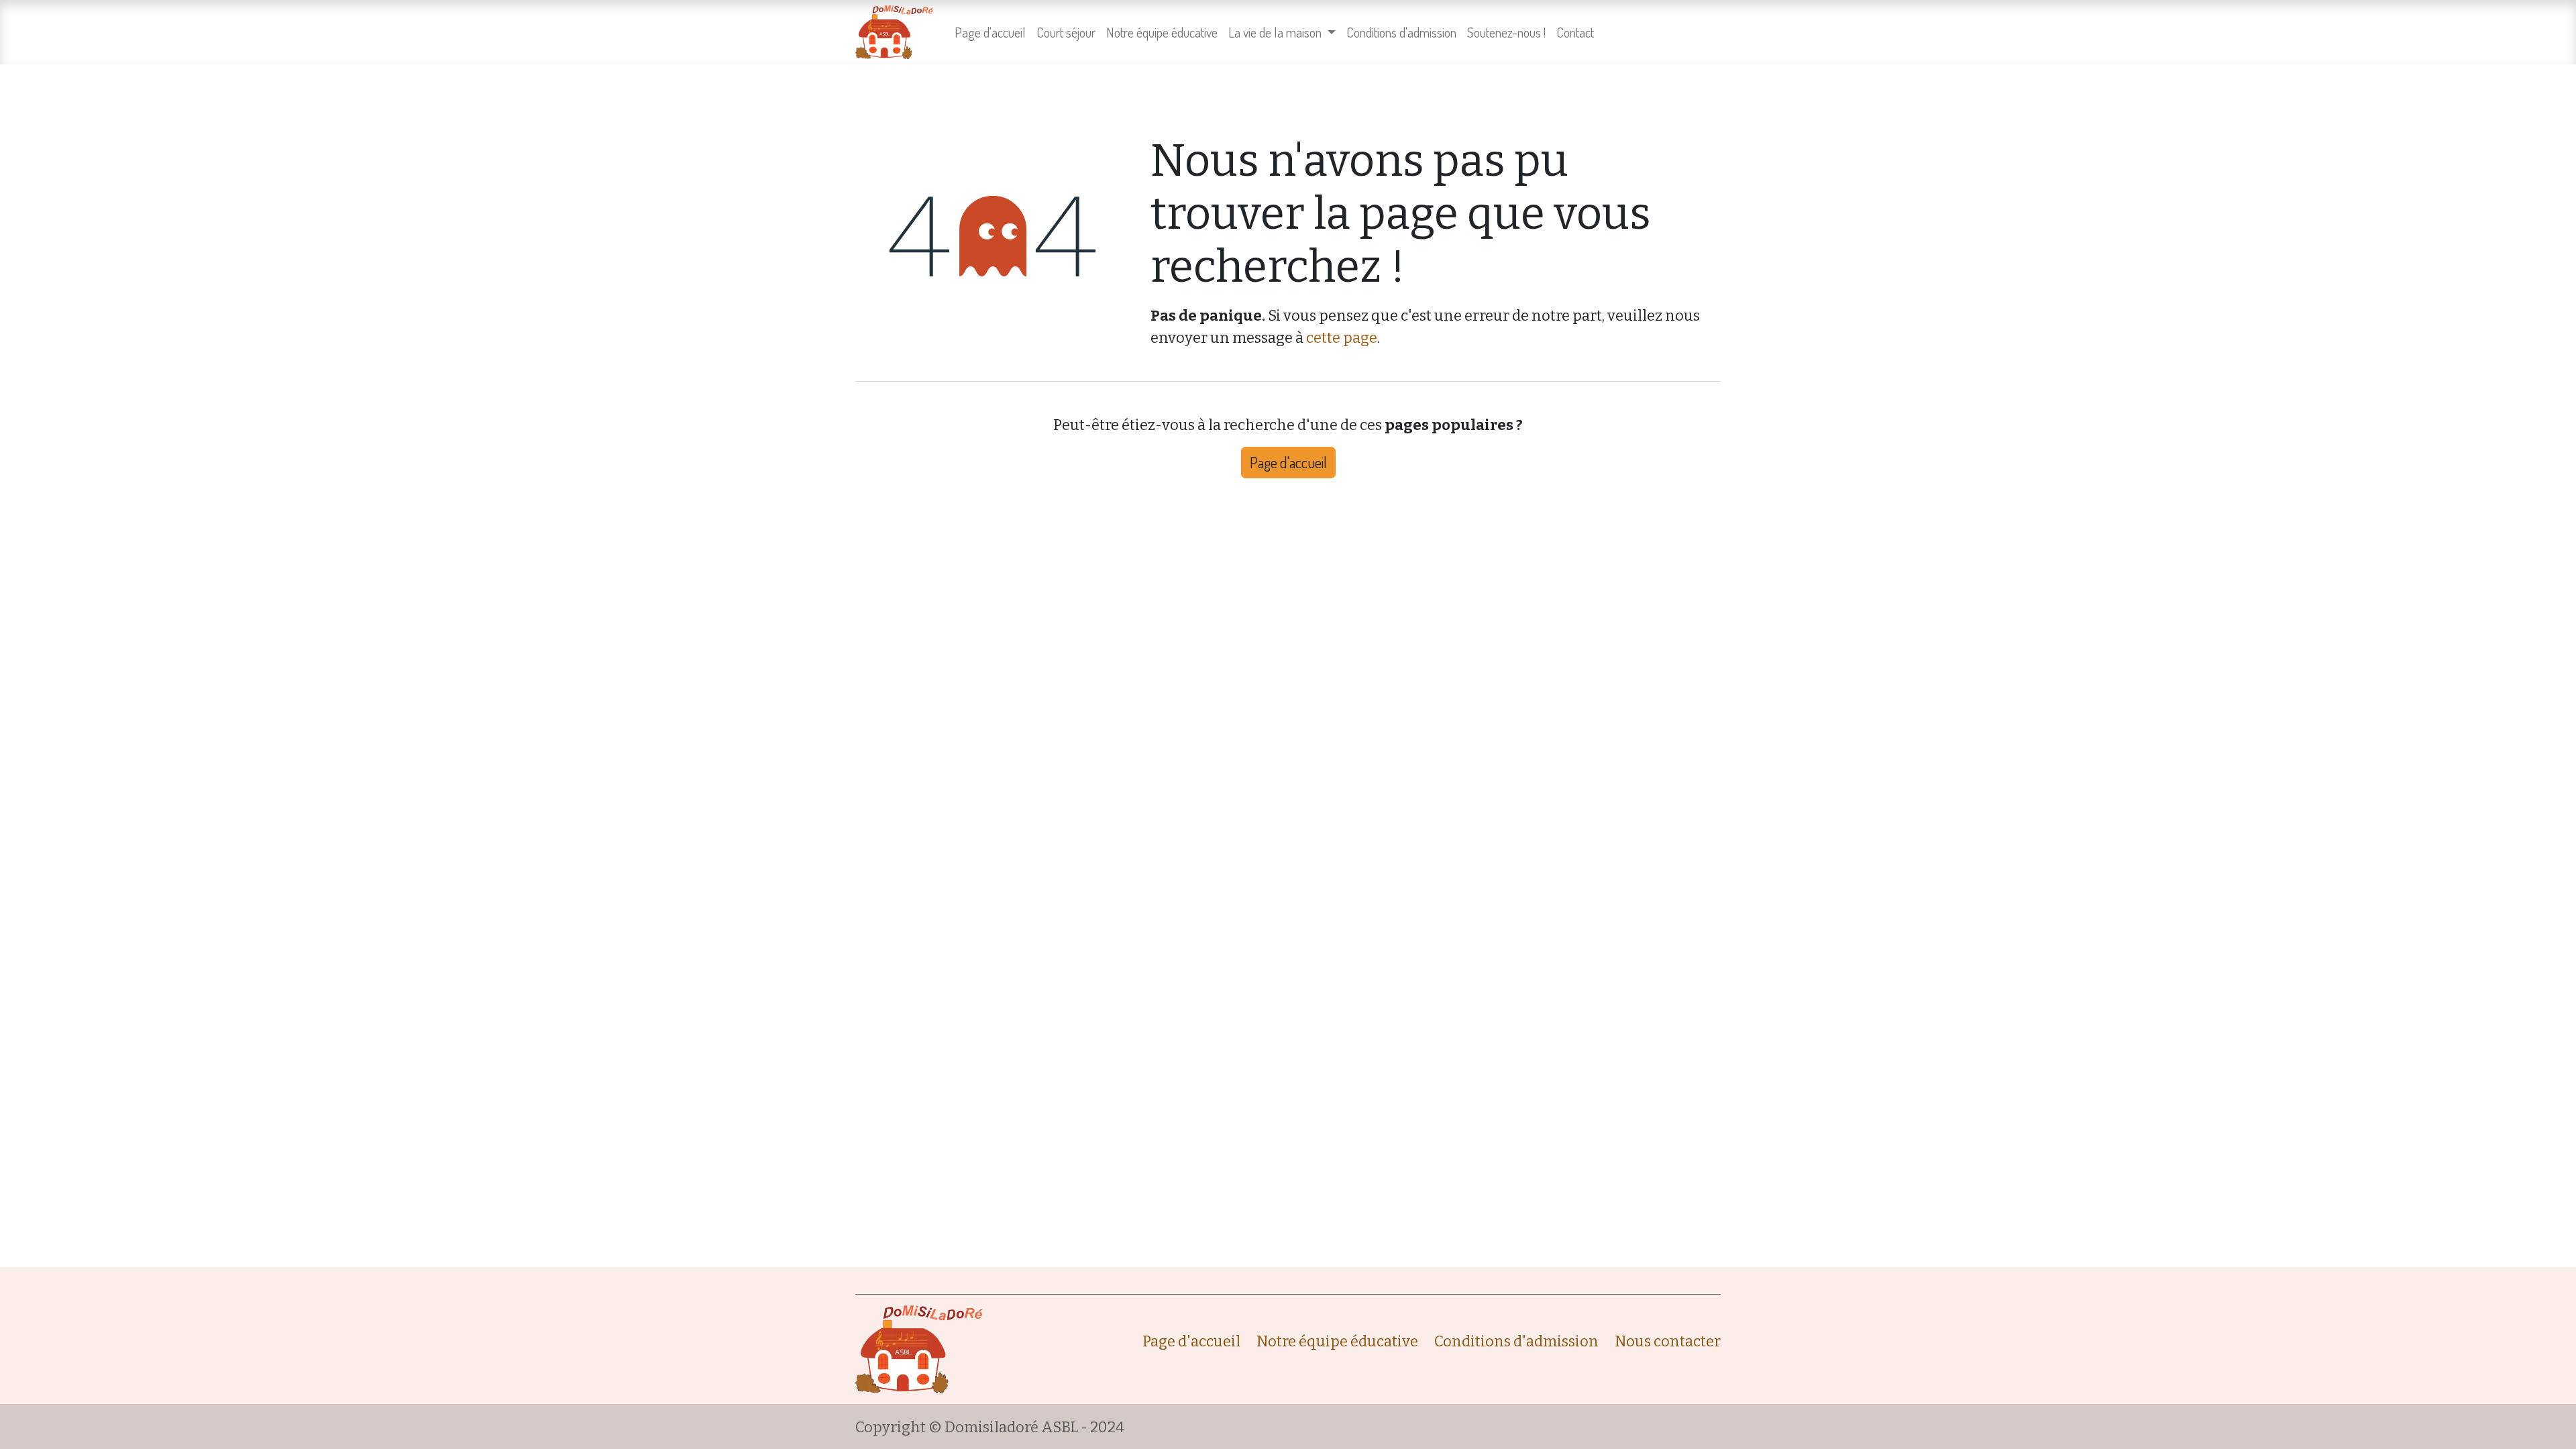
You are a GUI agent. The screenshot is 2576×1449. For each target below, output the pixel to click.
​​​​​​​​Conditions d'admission (1516, 1341)
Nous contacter (1668, 1341)
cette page (1342, 338)
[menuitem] (990, 32)
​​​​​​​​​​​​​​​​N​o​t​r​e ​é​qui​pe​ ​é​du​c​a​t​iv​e (1337, 1341)
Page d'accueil (1288, 462)
